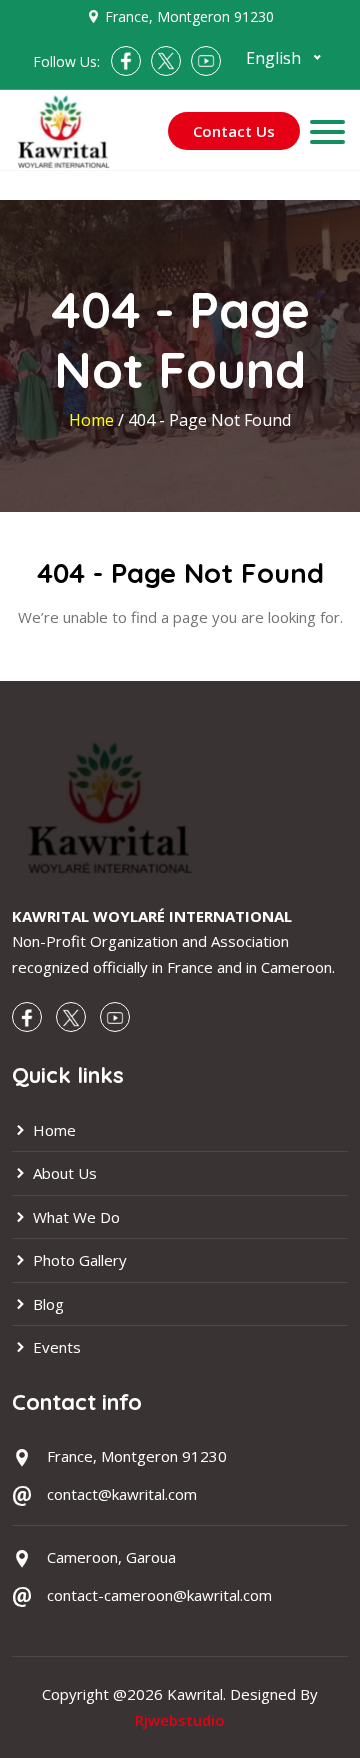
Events (55, 1347)
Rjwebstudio (180, 1720)
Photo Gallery (78, 1260)
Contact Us (234, 131)
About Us (63, 1173)
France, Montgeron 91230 (189, 16)
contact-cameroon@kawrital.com (159, 1595)
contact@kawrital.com (122, 1494)
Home (93, 420)
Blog (46, 1304)
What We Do (74, 1217)
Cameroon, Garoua (111, 1557)
